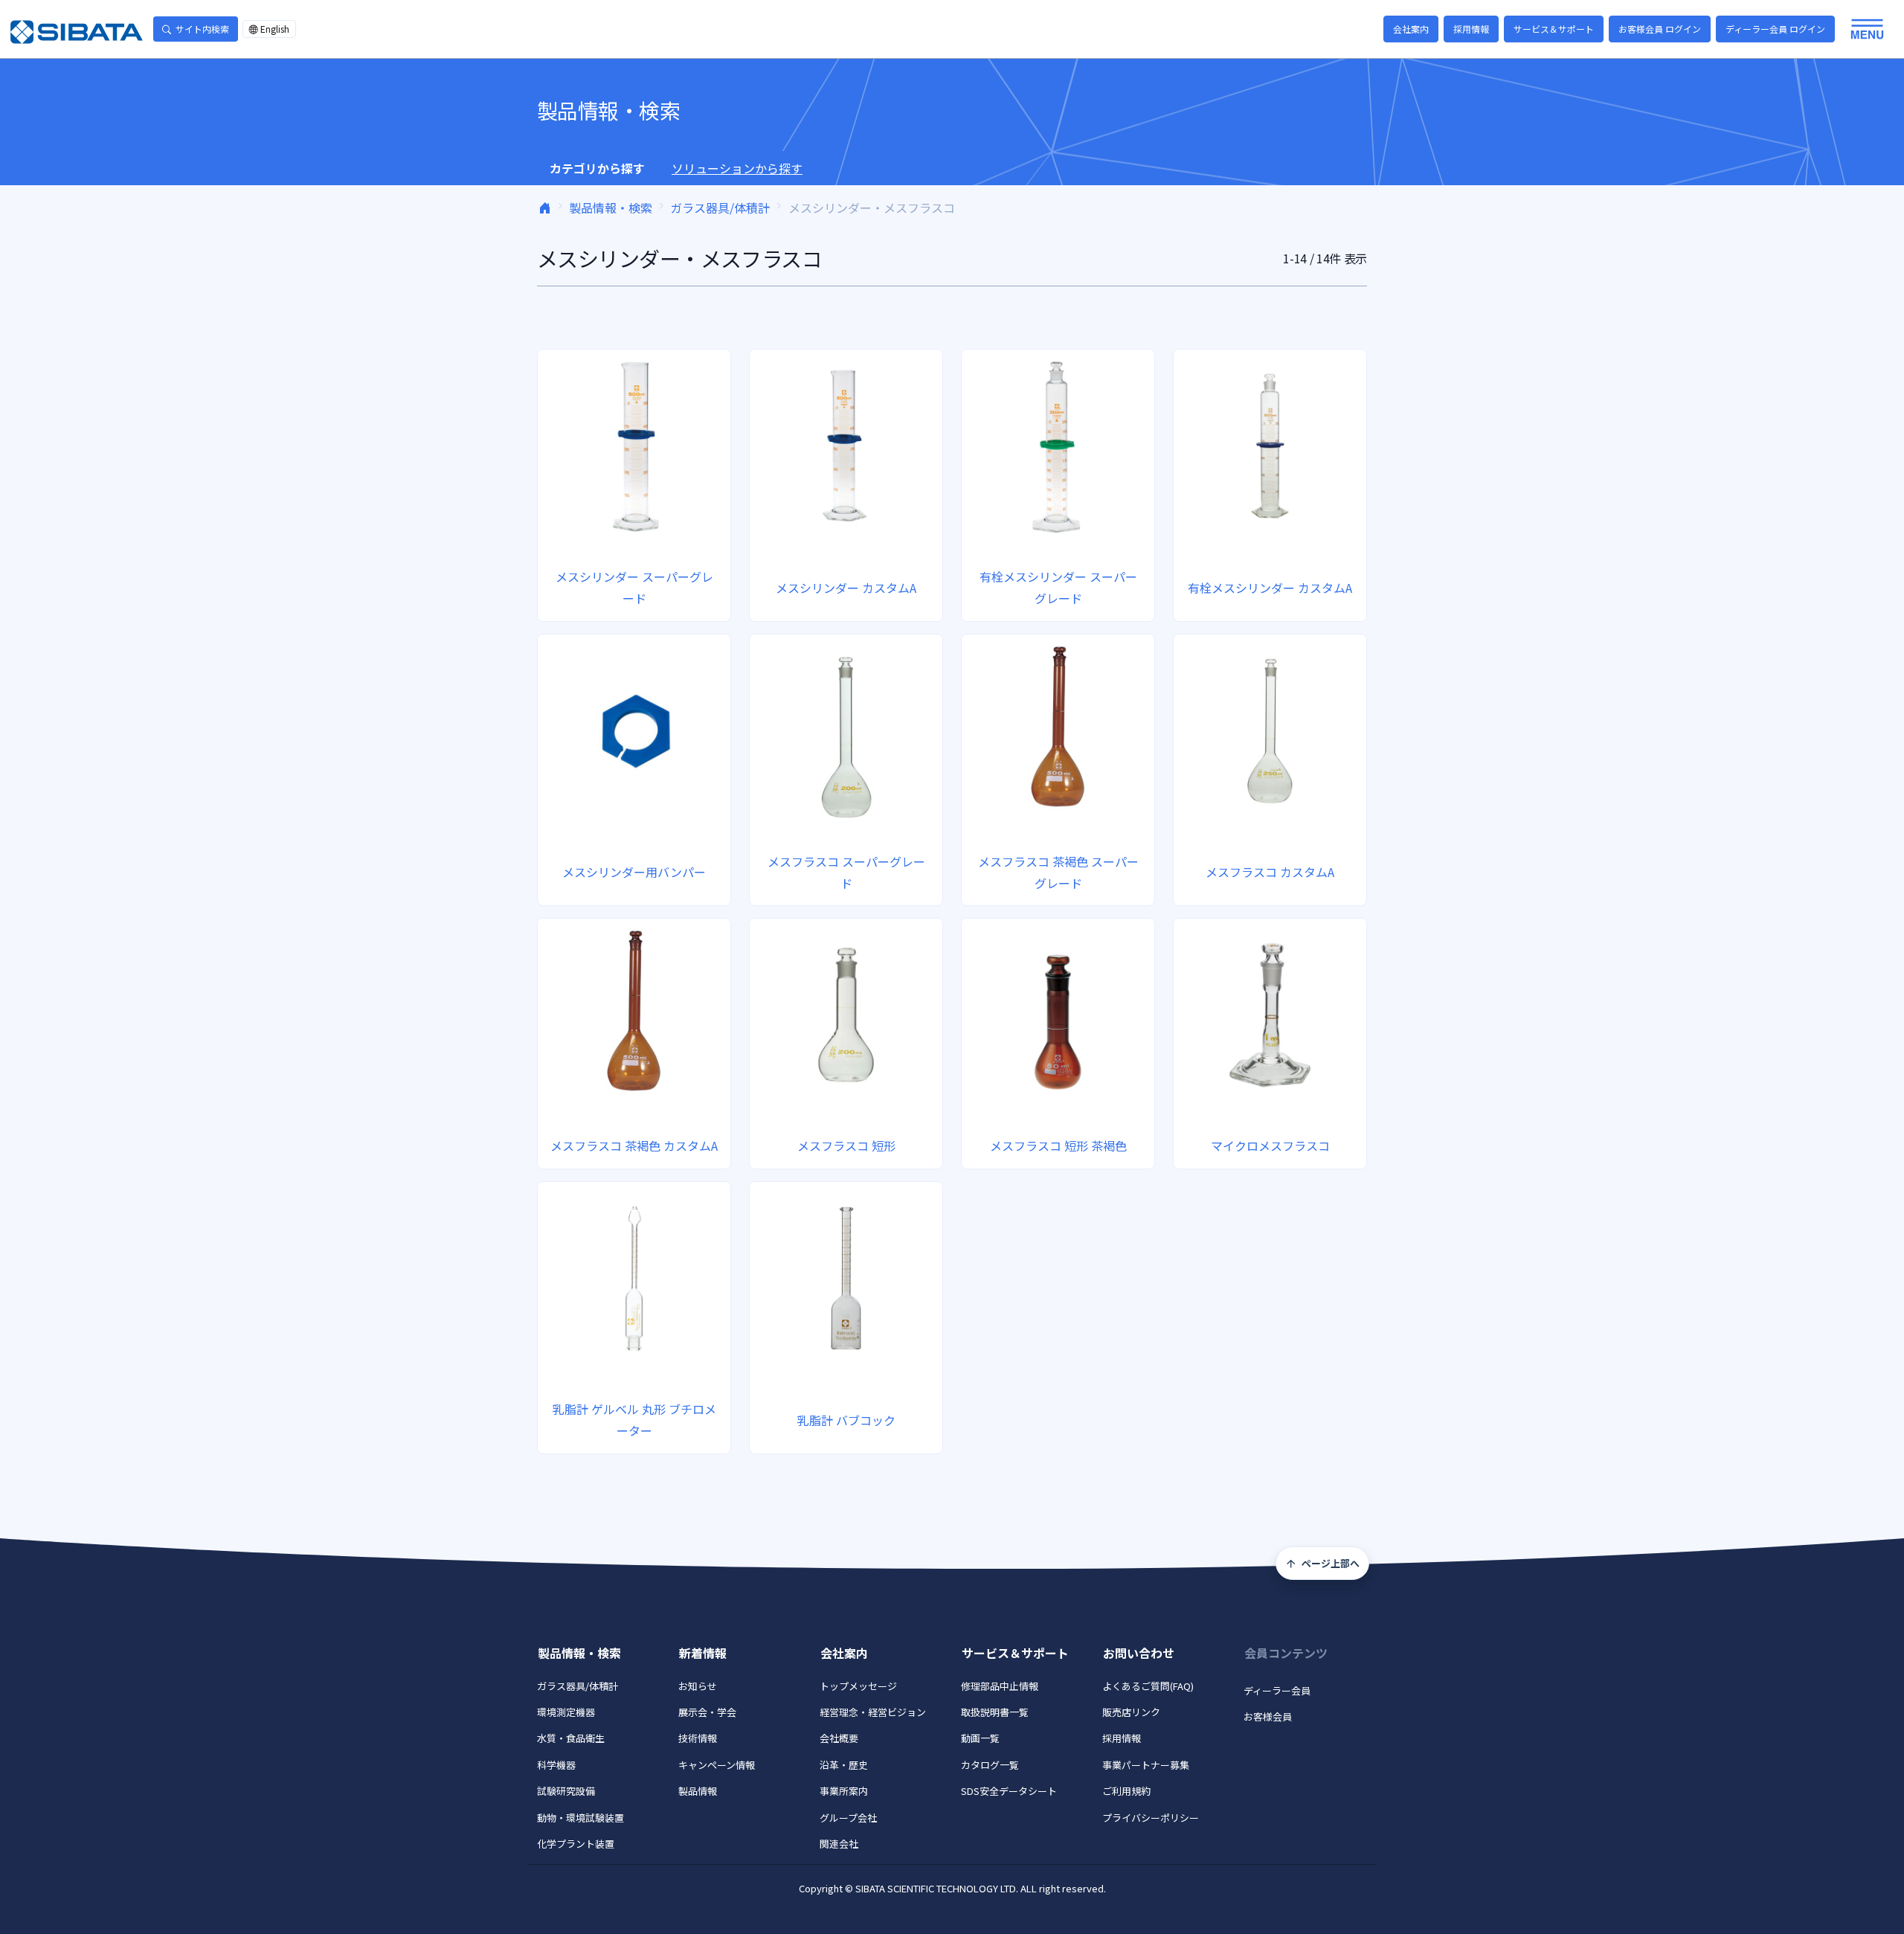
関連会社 (839, 1844)
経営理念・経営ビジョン (873, 1712)
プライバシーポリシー (1151, 1818)
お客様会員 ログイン (1660, 29)
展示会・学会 (707, 1712)
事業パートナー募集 (1146, 1765)
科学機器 (556, 1765)
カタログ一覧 (990, 1765)
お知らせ (698, 1686)
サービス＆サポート (1554, 29)
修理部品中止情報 (1000, 1686)
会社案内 (1411, 29)
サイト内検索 (202, 29)
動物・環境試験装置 (580, 1818)
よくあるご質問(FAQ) (1148, 1686)
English (275, 29)
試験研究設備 (566, 1791)
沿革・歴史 (844, 1765)
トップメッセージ (858, 1686)
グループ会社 (848, 1818)
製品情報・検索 (611, 208)
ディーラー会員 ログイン (1775, 29)
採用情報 (1471, 29)
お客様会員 (1268, 1716)
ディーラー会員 (1277, 1690)
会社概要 (839, 1738)
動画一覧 (980, 1738)
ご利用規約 (1126, 1791)
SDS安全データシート (1009, 1791)
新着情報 (703, 1653)
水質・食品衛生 (571, 1738)
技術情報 (698, 1738)
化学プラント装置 (576, 1844)
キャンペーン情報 (717, 1765)
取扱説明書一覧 (995, 1712)
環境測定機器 (566, 1712)
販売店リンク (1131, 1712)
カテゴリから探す (597, 168)
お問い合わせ (1139, 1653)
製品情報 (698, 1791)
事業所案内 (844, 1791)
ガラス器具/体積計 (720, 208)
